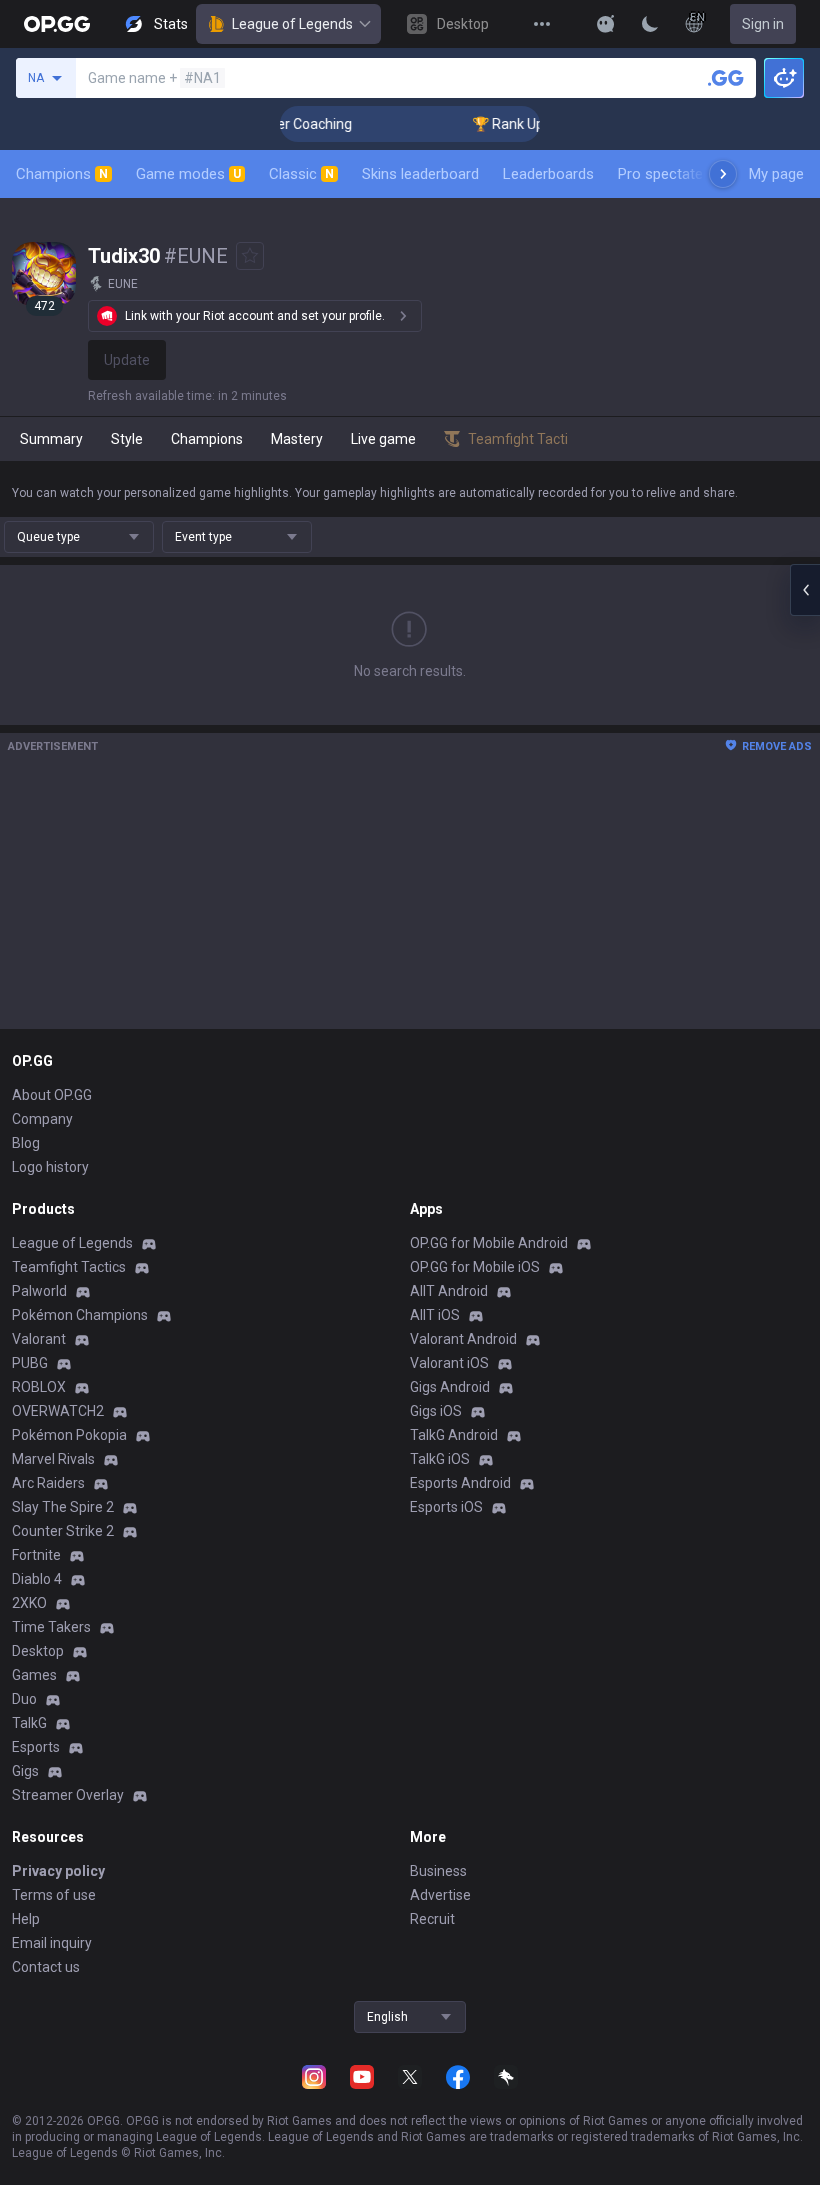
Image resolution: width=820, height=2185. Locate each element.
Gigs (25, 1771)
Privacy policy (58, 1871)
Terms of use (54, 1895)
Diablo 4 (37, 1579)
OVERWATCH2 (58, 1411)
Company (42, 1119)
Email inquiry (52, 1943)
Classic (301, 174)
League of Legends (292, 24)
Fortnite (36, 1555)
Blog (26, 1143)
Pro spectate (660, 174)
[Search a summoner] (726, 78)
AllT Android (449, 1291)
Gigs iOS (436, 1411)
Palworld (39, 1291)
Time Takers (51, 1627)
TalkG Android (454, 1435)
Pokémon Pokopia (69, 1435)
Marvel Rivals (53, 1459)
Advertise (440, 1895)
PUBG (30, 1363)
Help (26, 1919)
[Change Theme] (650, 24)
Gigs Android (450, 1387)
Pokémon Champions (80, 1315)
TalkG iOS (440, 1459)
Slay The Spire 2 (63, 1507)
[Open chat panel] (805, 590)
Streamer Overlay (68, 1795)
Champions (62, 174)
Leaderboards (548, 174)
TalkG (29, 1723)
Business (438, 1871)
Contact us (46, 1967)
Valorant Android (463, 1339)
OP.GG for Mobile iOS (475, 1267)
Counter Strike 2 (63, 1531)
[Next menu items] (723, 174)
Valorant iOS (449, 1363)
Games (34, 1675)
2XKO (29, 1603)
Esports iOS (446, 1507)
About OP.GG (52, 1095)
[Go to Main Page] (57, 24)
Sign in (763, 24)
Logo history (50, 1167)
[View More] (542, 24)
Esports (36, 1747)
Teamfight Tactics (69, 1267)
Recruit (432, 1919)
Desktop (38, 1651)
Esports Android (460, 1483)
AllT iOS (435, 1315)
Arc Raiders (48, 1483)
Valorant (39, 1339)
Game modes (188, 174)
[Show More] (606, 24)
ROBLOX (39, 1387)
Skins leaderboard (420, 174)
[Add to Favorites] (250, 256)
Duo (24, 1699)
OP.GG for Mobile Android (489, 1243)
